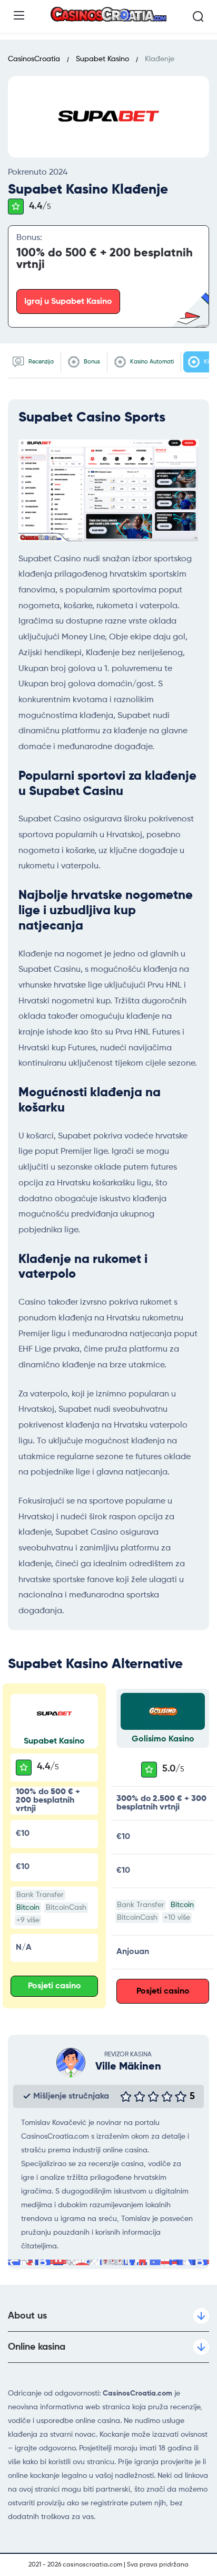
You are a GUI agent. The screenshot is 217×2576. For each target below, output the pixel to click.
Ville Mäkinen (128, 2067)
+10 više (177, 1918)
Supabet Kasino (54, 1741)
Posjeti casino (55, 1986)
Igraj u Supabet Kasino (68, 302)
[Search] (198, 16)
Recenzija (40, 362)
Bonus (91, 362)
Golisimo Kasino (163, 1739)
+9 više (28, 1920)
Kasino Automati (151, 362)
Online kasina (37, 2347)
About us (27, 2316)
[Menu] (19, 15)
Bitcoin (28, 1908)
